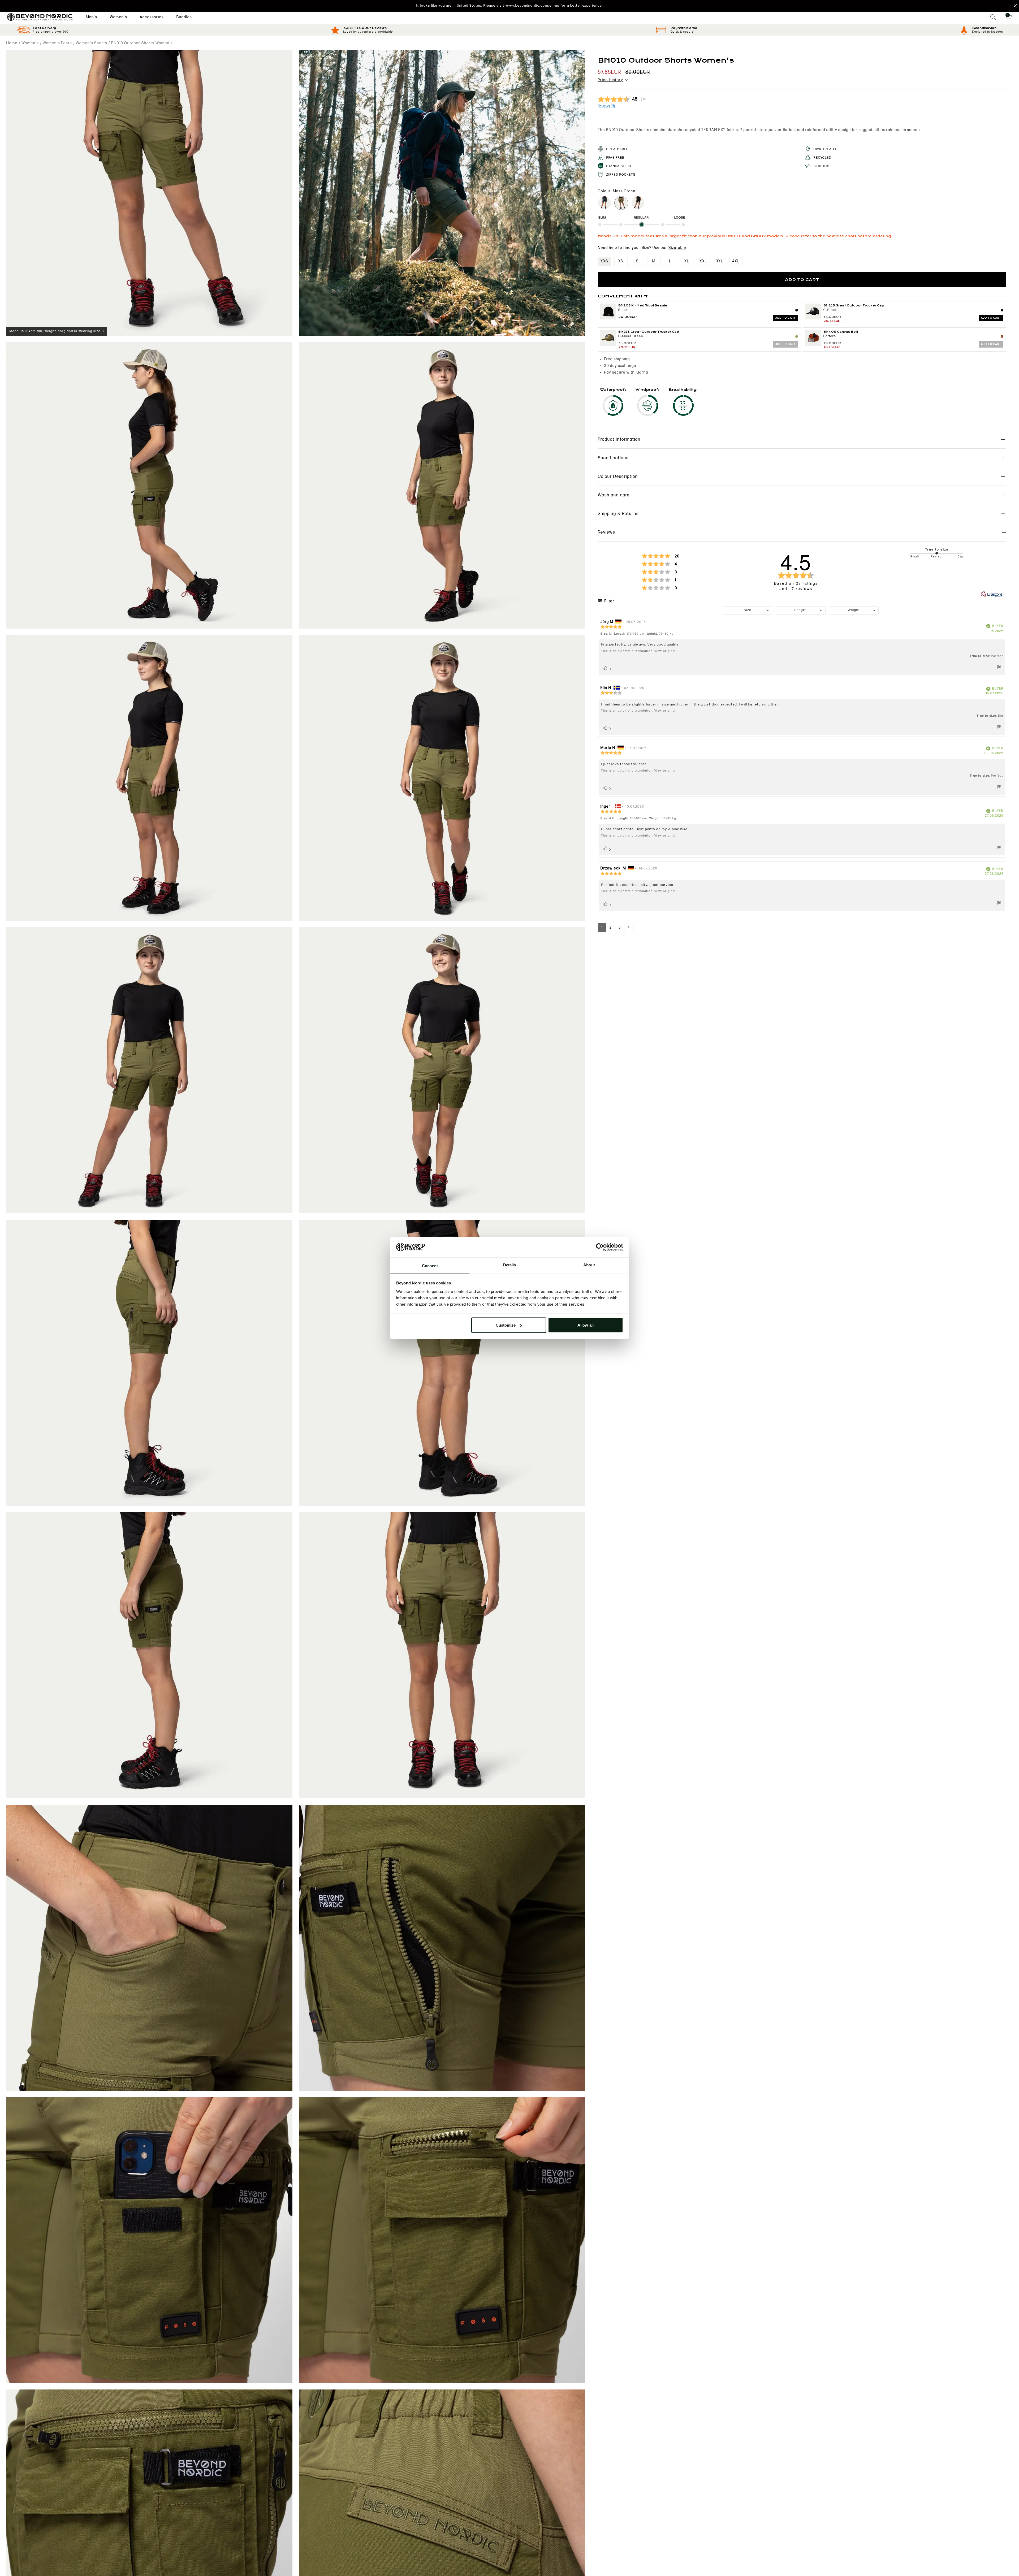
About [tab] (589, 1265)
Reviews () (606, 106)
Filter (609, 601)
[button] (509, 6)
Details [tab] (510, 1265)
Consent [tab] (430, 1265)
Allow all (586, 1325)
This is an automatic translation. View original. (639, 651)
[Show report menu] (999, 668)
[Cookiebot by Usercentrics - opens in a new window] (600, 1247)
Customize (506, 1325)
